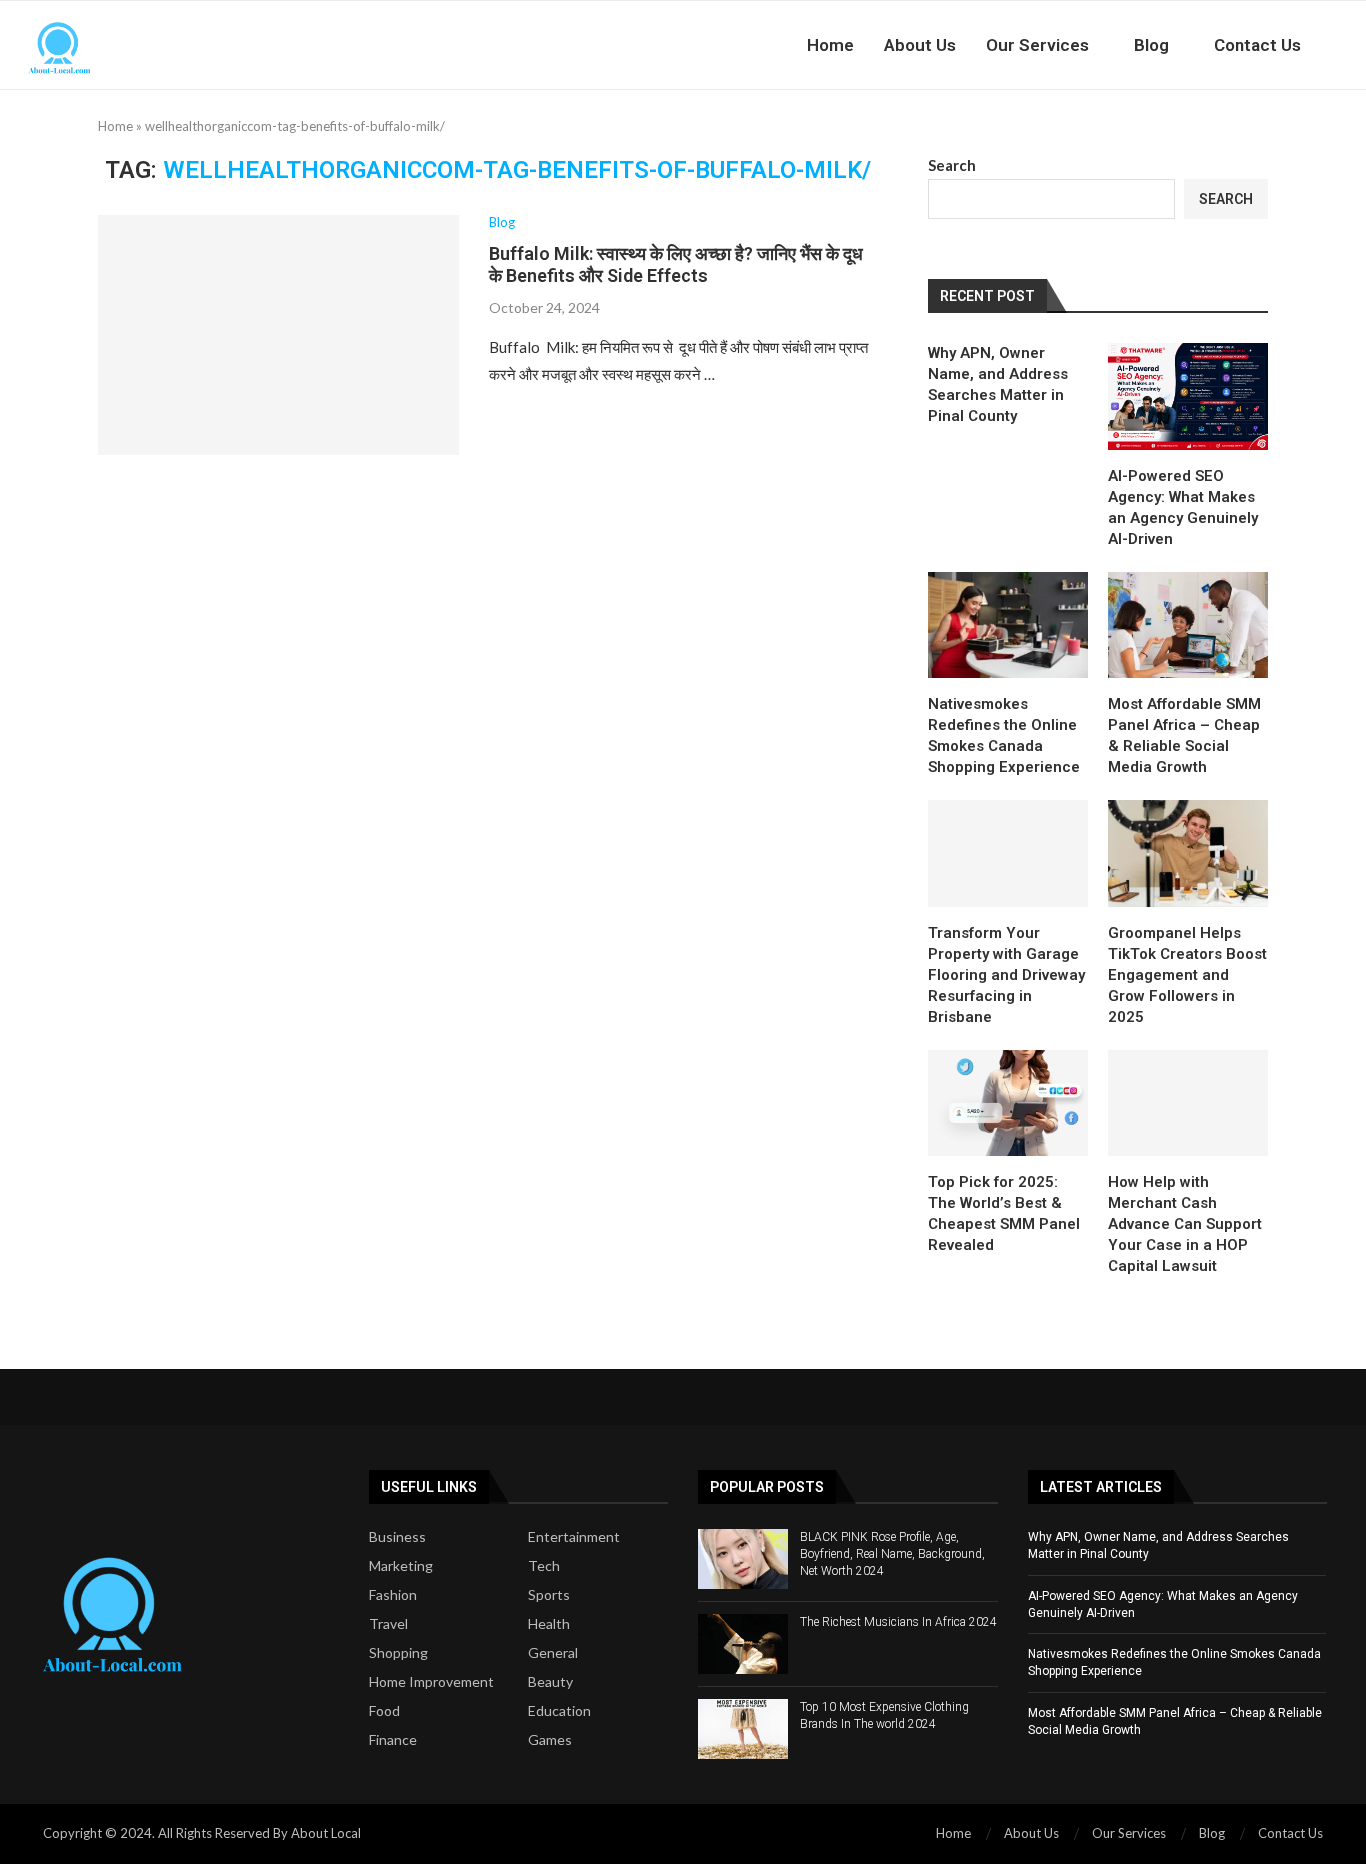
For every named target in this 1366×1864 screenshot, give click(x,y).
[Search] (1356, 45)
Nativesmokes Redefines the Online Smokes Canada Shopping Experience (1004, 735)
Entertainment (574, 1537)
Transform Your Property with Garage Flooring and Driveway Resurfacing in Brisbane (1006, 975)
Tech (544, 1566)
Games (550, 1740)
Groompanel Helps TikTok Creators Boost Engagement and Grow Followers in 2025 (1187, 975)
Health (549, 1624)
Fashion (393, 1595)
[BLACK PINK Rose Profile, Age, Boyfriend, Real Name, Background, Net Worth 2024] (743, 1559)
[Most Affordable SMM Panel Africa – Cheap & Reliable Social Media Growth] (1188, 625)
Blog (1151, 45)
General (553, 1653)
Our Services (1037, 45)
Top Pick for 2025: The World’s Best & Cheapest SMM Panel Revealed (1004, 1213)
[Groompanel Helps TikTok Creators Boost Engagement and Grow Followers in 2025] (1188, 853)
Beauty (550, 1682)
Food (384, 1711)
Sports (549, 1595)
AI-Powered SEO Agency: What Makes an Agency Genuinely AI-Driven (1183, 507)
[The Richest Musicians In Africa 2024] (743, 1644)
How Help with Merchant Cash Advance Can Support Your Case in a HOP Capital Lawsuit (1185, 1224)
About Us (920, 45)
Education (559, 1711)
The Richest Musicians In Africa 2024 (898, 1622)
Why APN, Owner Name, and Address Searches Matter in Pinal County (998, 384)
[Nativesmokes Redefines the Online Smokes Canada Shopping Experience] (1008, 625)
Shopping (398, 1653)
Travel (388, 1624)
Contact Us (1257, 45)
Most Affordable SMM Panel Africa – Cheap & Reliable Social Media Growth (1184, 735)
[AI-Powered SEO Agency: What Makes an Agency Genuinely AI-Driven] (1188, 396)
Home (830, 45)
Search (952, 165)
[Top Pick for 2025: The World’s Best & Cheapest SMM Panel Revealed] (1008, 1103)
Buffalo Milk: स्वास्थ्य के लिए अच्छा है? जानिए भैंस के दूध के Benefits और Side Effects (676, 264)
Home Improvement (431, 1682)
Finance (393, 1740)
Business (397, 1537)
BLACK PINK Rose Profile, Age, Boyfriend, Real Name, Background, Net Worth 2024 (892, 1554)
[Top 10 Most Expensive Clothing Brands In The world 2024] (743, 1729)
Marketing (401, 1566)
